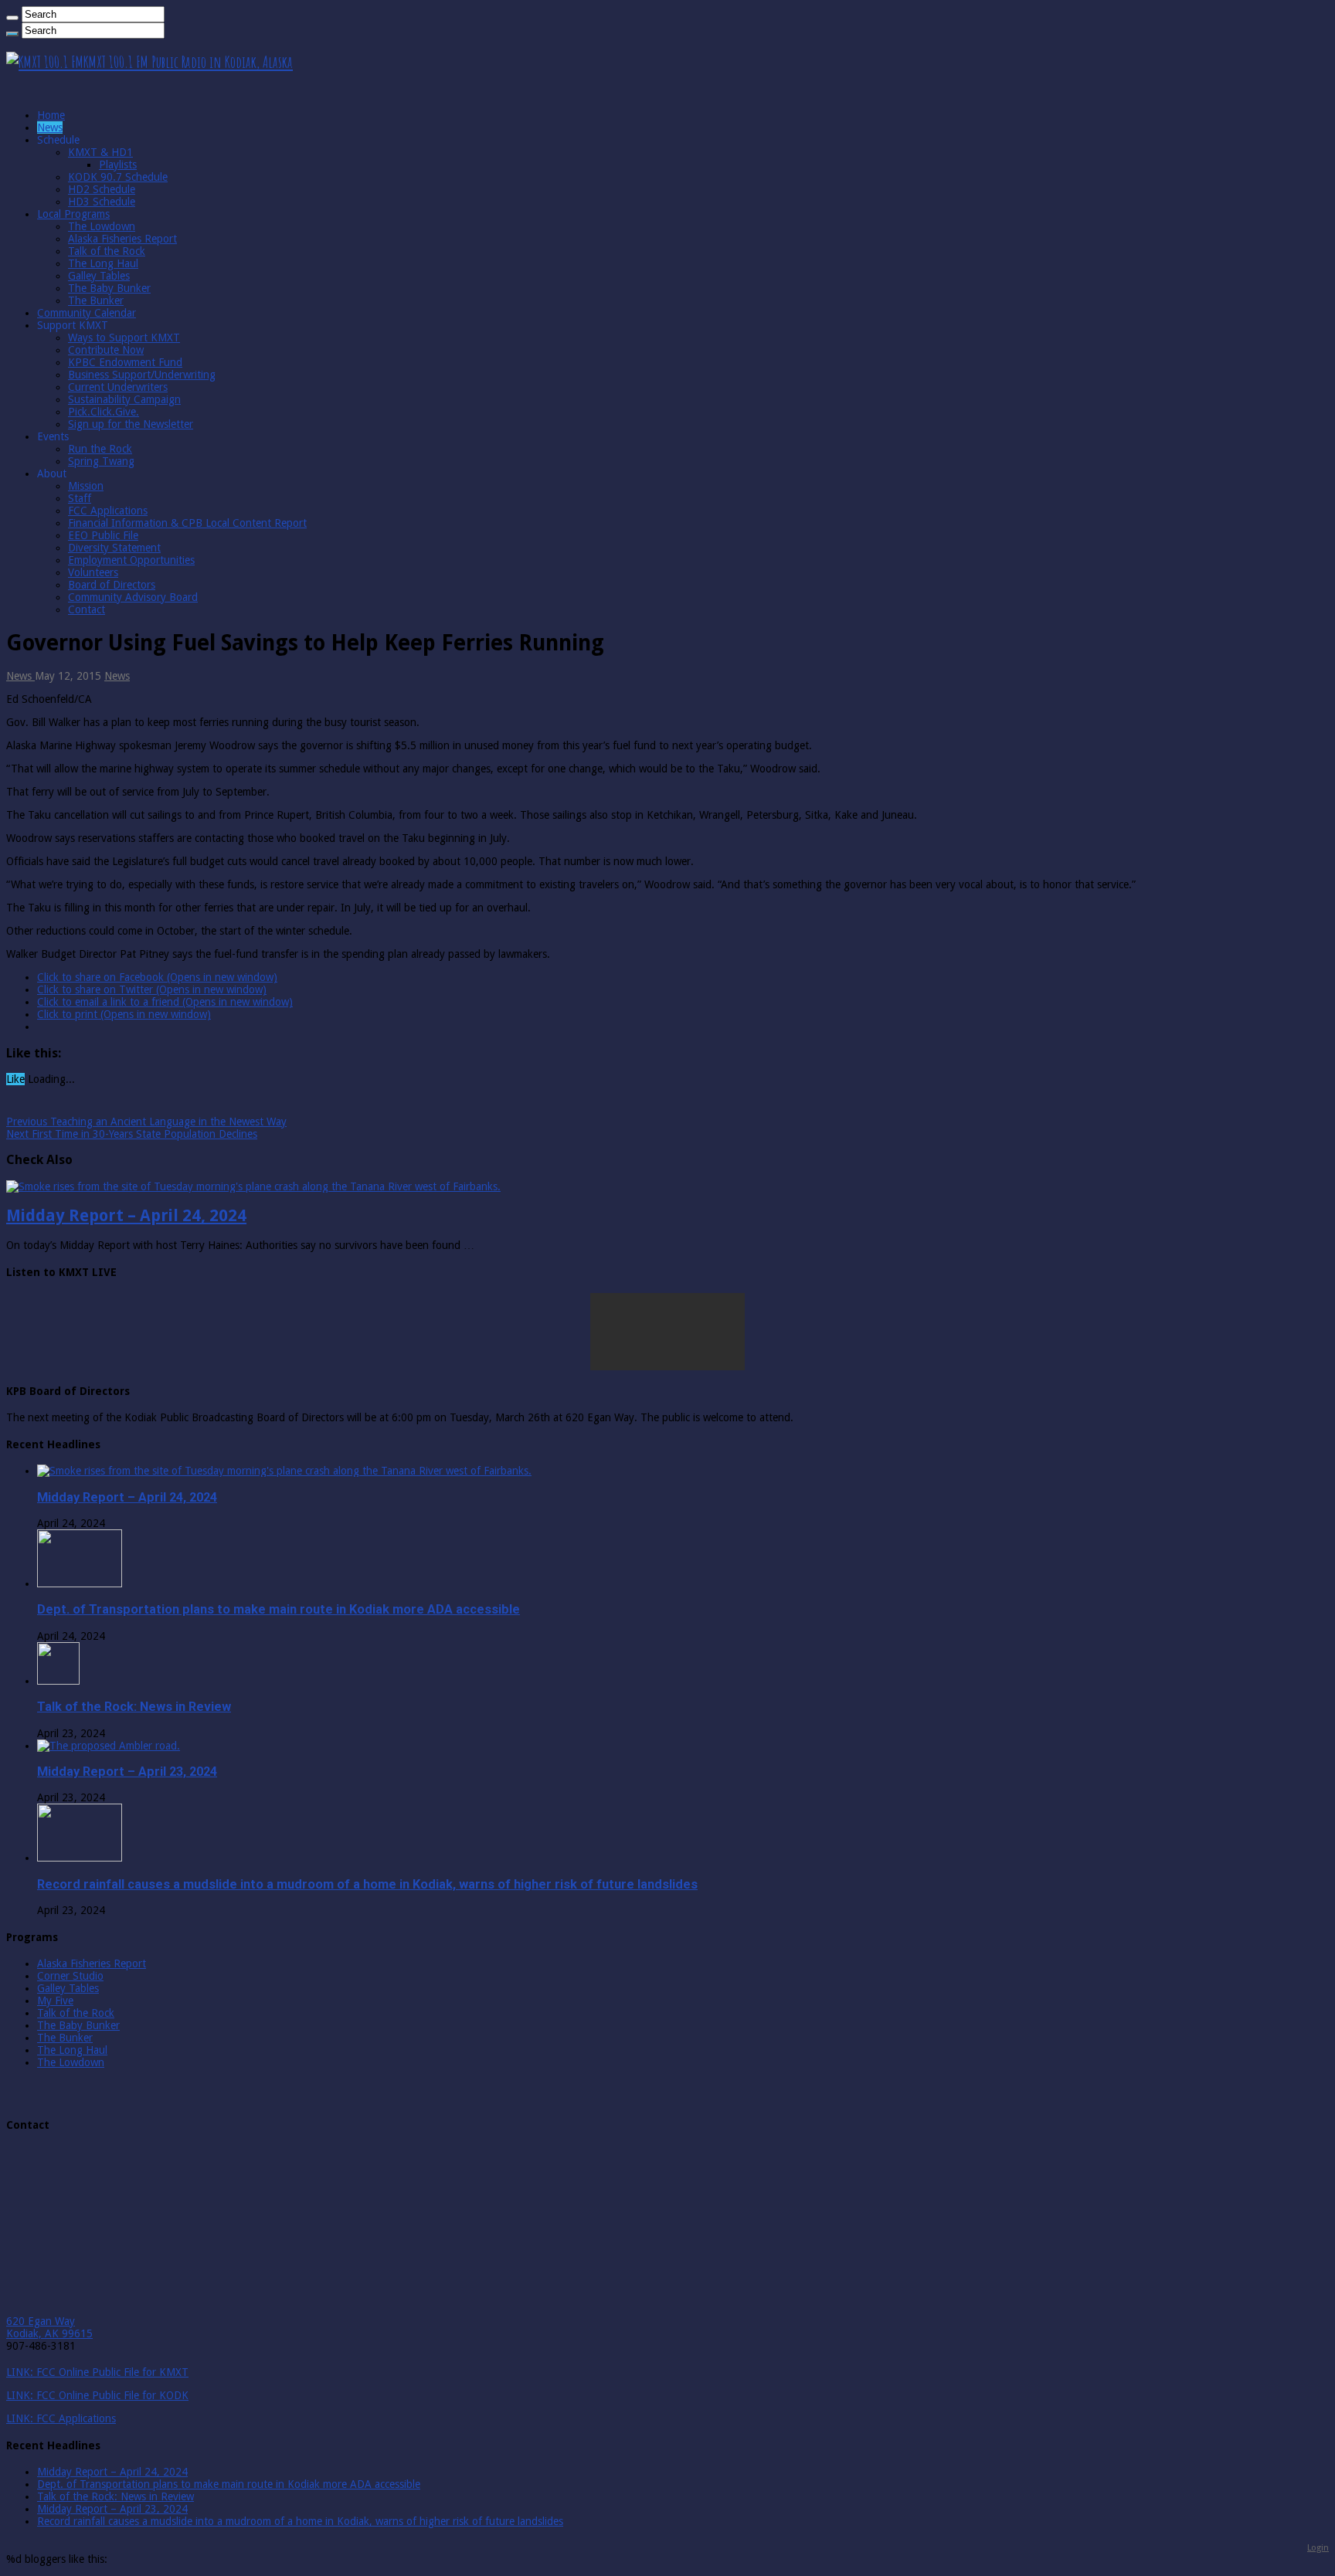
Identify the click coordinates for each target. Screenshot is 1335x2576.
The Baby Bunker (109, 288)
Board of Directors (112, 585)
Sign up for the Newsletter (131, 424)
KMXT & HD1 (100, 152)
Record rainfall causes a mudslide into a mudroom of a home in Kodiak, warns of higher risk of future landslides (367, 1884)
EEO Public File (103, 535)
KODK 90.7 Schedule (118, 177)
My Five (55, 2001)
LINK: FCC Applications (61, 2418)
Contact (87, 609)
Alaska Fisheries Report (122, 239)
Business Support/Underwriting (142, 375)
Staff (80, 498)
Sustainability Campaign (124, 399)
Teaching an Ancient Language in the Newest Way (146, 1122)
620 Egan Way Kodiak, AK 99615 (49, 2327)
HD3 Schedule (102, 202)
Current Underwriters (118, 387)
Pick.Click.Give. (104, 412)
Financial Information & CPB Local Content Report (187, 523)
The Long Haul (103, 263)
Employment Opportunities (131, 560)
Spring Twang (101, 461)
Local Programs (73, 214)
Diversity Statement (114, 548)
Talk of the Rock (107, 251)
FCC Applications (108, 511)
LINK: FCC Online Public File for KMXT (97, 2372)
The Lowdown (102, 226)
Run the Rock (100, 449)
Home (51, 115)
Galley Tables (99, 276)
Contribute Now (106, 350)
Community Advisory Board (133, 597)
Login (1318, 2547)
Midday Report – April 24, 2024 (126, 1215)
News (50, 127)
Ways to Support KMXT (124, 338)
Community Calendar (87, 313)
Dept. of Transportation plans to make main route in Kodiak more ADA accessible (279, 1609)
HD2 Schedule (102, 189)
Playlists (118, 165)
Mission (86, 486)
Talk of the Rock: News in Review (134, 1707)
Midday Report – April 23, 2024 (127, 1772)
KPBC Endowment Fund (125, 362)
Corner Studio (70, 1976)
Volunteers (93, 572)
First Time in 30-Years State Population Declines (132, 1134)
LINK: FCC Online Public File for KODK (97, 2395)
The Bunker (96, 300)
